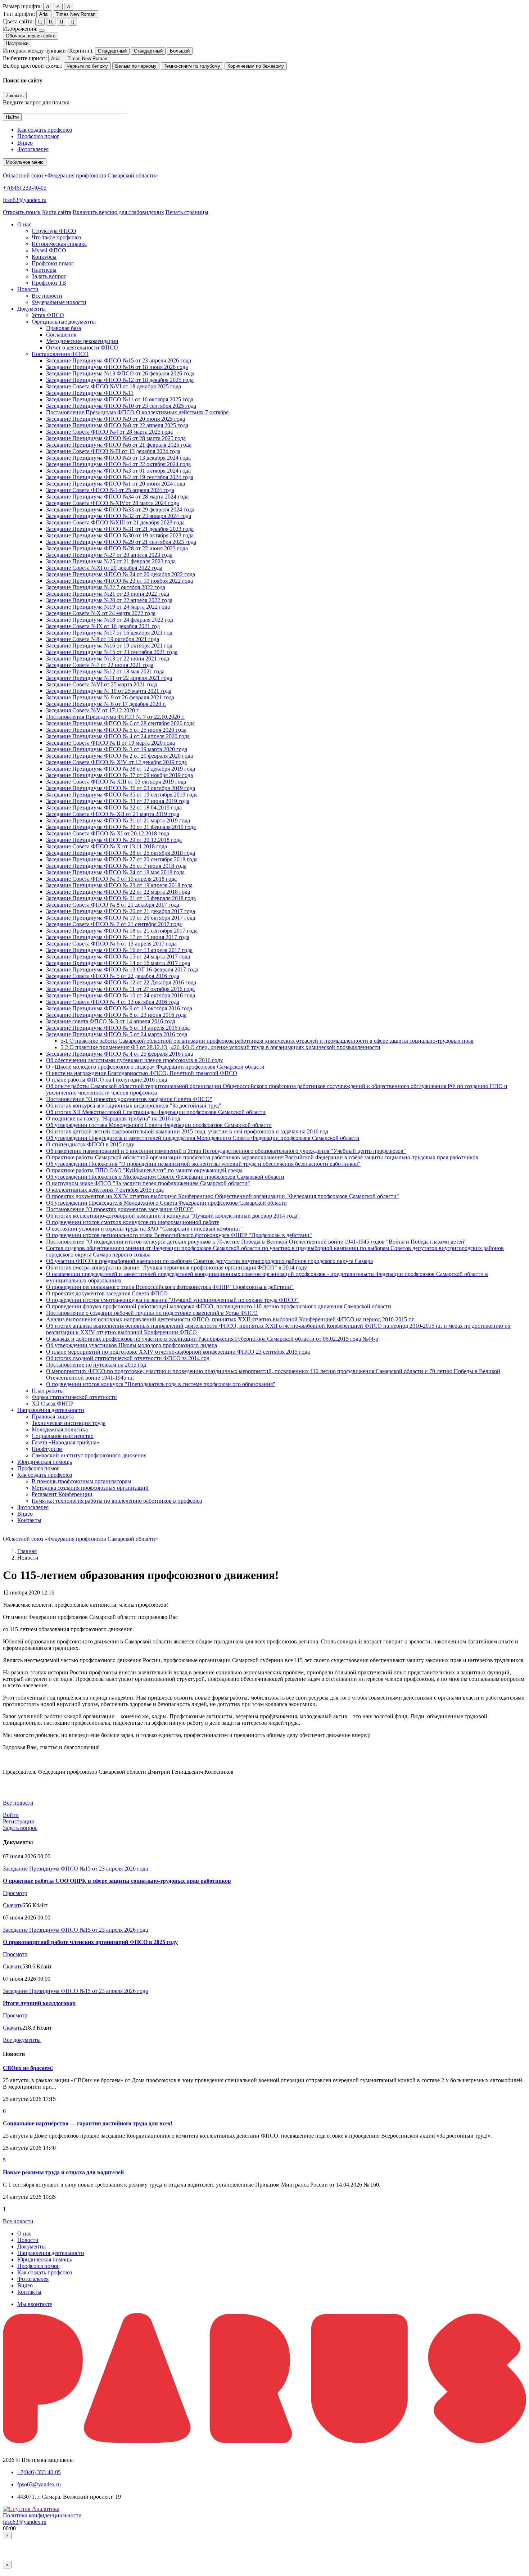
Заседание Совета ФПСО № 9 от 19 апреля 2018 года (111, 879)
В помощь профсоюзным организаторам (81, 1481)
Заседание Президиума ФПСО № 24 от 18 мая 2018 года (115, 872)
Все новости (47, 296)
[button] (24, 224)
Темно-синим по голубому (192, 66)
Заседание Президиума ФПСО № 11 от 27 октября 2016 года (120, 989)
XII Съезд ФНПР (53, 1404)
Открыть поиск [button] (22, 212)
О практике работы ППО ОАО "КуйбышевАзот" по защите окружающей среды (144, 1170)
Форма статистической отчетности (74, 1397)
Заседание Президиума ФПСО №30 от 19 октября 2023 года (120, 535)
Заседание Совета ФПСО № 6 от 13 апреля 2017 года (111, 944)
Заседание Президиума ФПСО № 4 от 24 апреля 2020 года (118, 736)
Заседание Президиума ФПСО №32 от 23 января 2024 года (119, 516)
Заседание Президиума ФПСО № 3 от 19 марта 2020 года (117, 749)
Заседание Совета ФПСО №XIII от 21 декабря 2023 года (115, 522)
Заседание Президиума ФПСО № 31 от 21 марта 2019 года (118, 820)
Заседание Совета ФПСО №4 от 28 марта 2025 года (109, 432)
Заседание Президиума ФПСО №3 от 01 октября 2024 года (118, 471)
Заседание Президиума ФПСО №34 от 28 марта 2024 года (117, 497)
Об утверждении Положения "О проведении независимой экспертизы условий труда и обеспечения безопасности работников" (203, 1164)
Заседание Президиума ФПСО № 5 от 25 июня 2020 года (116, 730)
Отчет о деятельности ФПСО (82, 348)
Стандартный (112, 51)
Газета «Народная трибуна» (65, 1442)
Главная (27, 1551)
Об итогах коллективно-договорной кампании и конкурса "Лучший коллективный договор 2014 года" (173, 1216)
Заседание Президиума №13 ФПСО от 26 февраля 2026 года (120, 373)
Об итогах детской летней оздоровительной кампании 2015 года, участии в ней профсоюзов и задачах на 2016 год (187, 1131)
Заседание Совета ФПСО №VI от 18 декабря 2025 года (114, 386)
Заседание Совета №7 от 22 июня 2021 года (100, 665)
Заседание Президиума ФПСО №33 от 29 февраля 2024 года (120, 509)
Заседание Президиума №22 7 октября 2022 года (106, 587)
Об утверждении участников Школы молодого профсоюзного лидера (132, 1345)
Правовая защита (53, 1416)
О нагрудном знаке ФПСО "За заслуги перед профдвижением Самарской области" (148, 1183)
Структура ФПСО (54, 231)
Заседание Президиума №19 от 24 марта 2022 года (108, 607)
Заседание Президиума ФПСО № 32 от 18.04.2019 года (114, 807)
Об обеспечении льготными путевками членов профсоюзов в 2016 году (135, 1060)
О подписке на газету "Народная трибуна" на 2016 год (113, 1118)
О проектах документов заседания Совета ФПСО (107, 1293)
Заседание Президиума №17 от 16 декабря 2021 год (109, 633)
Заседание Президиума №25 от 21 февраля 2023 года (111, 561)
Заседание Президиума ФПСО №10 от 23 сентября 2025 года (121, 406)
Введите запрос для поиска (36, 102)
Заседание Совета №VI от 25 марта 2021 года (102, 684)
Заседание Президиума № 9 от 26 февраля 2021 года (110, 697)
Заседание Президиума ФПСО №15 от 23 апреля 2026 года (119, 360)
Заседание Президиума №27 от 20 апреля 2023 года (109, 555)
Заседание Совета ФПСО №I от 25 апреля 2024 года (110, 490)
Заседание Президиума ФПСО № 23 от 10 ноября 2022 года (119, 581)
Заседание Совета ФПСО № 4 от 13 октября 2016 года (113, 1002)
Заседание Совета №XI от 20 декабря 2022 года (104, 568)
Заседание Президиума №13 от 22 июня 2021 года (108, 658)
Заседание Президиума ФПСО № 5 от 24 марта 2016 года (117, 1034)
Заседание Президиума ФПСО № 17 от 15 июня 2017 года (118, 937)
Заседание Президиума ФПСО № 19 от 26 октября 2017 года (121, 918)
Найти (12, 117)
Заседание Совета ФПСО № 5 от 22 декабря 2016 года (113, 976)
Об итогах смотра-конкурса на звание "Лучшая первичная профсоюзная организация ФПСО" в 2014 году (177, 1267)
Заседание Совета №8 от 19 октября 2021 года (103, 639)
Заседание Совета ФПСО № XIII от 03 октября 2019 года (116, 782)
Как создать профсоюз (45, 130)
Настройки (17, 43)
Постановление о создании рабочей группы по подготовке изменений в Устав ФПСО (152, 1313)
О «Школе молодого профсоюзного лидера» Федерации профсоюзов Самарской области (155, 1067)
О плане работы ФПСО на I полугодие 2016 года (107, 1080)
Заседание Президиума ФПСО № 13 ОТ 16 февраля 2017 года (122, 969)
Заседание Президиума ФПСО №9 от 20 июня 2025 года (116, 419)
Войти (11, 1815)
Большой (180, 51)
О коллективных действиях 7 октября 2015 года (105, 1190)
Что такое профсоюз (56, 237)
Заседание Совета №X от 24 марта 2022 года (101, 613)
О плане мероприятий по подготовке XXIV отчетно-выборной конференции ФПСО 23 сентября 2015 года (178, 1352)
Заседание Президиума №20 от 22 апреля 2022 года (109, 600)
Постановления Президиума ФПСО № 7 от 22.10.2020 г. (115, 717)
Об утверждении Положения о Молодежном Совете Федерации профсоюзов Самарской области (165, 1177)
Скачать (13, 1905)
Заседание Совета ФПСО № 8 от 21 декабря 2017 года (113, 905)
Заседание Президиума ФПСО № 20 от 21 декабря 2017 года (121, 911)
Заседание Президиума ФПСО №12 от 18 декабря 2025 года (120, 380)
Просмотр (15, 1893)
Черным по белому (87, 66)
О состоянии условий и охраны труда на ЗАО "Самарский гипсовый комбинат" (144, 1229)
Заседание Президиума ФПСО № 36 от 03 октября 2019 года (121, 788)
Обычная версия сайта (31, 36)
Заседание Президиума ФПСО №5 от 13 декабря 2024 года (118, 458)
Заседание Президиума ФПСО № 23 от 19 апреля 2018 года (119, 885)
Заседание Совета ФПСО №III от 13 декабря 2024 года (113, 451)
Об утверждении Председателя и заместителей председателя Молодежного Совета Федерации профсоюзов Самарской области (203, 1138)
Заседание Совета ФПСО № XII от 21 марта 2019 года (113, 814)
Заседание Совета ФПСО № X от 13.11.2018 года (107, 846)
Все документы (22, 2040)
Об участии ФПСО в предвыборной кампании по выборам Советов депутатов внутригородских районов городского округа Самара (209, 1261)
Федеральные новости (59, 302)
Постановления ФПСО (60, 354)
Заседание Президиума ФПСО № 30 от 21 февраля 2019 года (121, 827)
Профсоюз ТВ (49, 283)
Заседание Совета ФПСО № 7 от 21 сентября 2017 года (114, 924)
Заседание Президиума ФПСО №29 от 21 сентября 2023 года (121, 542)
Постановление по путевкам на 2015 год (96, 1365)
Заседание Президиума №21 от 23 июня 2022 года (108, 594)
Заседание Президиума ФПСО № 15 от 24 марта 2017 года (118, 957)
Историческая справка (59, 244)
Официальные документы (64, 322)
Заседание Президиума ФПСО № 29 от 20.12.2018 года (114, 840)
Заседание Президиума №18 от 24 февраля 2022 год (110, 620)
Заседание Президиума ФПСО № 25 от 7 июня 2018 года (116, 866)
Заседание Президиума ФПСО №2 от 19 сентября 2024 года (120, 477)
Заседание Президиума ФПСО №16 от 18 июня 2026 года (117, 367)
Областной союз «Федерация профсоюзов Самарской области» (80, 175)
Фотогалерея (33, 149)
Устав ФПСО (48, 315)
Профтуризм (47, 1449)
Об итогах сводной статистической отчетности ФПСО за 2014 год (128, 1358)
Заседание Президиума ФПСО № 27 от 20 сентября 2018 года (122, 859)
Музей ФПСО (49, 250)
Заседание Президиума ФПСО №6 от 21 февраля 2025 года (119, 445)
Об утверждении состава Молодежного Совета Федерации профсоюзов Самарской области (159, 1125)
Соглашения (61, 335)
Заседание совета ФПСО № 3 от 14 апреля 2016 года (111, 1021)
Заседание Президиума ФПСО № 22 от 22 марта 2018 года (118, 892)
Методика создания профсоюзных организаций (90, 1488)
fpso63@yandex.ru (25, 200)
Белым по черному (136, 66)
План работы (48, 1391)
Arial (44, 14)
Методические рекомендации (82, 341)
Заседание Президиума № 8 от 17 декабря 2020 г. (106, 704)
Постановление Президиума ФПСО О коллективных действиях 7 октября (137, 412)
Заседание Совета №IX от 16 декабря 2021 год (103, 626)
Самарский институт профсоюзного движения (89, 1455)
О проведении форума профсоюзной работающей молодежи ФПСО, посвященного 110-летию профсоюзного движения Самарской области (219, 1306)
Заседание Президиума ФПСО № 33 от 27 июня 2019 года (118, 801)
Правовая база (64, 328)
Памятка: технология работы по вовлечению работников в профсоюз (117, 1501)
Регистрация (18, 1821)
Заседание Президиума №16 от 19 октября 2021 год (109, 646)
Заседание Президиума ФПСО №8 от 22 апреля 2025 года (117, 425)
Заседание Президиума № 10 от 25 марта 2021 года (109, 691)
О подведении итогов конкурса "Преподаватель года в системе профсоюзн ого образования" (161, 1384)
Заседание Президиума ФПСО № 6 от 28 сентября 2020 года (120, 723)
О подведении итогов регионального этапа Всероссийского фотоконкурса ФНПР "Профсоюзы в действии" (179, 1235)
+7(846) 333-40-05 (25, 188)
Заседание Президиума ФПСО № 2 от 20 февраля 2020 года (119, 756)
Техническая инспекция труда (69, 1423)
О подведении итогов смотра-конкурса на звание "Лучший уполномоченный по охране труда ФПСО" (172, 1300)
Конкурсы (44, 257)
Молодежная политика (60, 1429)
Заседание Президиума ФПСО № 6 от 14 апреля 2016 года (118, 1028)
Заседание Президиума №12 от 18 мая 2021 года (105, 671)
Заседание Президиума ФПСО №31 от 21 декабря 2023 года (120, 529)
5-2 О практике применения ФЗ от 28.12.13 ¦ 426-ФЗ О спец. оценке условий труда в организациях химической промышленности (220, 1047)
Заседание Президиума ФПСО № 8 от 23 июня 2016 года (116, 1015)
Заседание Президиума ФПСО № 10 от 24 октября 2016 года (121, 995)
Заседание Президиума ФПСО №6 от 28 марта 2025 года (116, 438)
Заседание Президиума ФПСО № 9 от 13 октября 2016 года (119, 1008)
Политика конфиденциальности (42, 2515)
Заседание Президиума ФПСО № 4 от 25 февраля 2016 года (119, 1054)
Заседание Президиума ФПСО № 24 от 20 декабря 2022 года (121, 574)
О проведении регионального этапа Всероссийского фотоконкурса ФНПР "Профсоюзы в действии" (170, 1287)
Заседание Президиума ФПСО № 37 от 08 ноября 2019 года (119, 775)
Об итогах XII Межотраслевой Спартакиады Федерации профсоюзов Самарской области (156, 1112)
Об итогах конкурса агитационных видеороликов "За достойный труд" (134, 1106)
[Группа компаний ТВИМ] (264, 2441)
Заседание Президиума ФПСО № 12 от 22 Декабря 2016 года (121, 982)
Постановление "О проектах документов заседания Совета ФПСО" (129, 1099)
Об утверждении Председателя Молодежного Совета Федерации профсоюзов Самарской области (166, 1203)
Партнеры (44, 270)
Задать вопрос (49, 276)
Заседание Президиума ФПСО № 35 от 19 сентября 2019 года (122, 795)
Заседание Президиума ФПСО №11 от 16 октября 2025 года (120, 399)
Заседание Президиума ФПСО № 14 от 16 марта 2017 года (118, 963)
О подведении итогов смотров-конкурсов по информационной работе (133, 1222)
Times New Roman (76, 14)
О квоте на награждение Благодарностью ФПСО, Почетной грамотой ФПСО (142, 1073)
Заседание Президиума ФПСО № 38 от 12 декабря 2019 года (121, 769)
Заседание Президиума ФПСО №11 (90, 393)
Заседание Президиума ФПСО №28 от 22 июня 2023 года (117, 548)
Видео (25, 143)
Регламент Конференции (62, 1494)
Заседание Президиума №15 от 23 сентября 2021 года (112, 652)
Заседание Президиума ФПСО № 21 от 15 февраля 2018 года (121, 898)
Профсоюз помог (38, 136)
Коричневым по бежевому (256, 66)
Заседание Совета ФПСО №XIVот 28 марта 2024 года (112, 503)
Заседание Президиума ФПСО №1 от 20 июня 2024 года (116, 484)
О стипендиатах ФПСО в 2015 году (90, 1144)
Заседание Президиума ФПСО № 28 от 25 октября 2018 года (121, 853)
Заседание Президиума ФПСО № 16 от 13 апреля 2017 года (119, 950)
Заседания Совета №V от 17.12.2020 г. (93, 710)
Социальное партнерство (63, 1436)
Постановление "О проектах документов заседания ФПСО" (120, 1209)
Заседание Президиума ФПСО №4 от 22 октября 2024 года (118, 464)
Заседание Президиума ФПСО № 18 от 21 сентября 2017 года (122, 931)
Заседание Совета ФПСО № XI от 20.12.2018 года (108, 833)
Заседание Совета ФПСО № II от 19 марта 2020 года (110, 743)
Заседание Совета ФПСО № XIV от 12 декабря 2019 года (116, 762)
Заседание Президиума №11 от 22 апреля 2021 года (109, 678)
